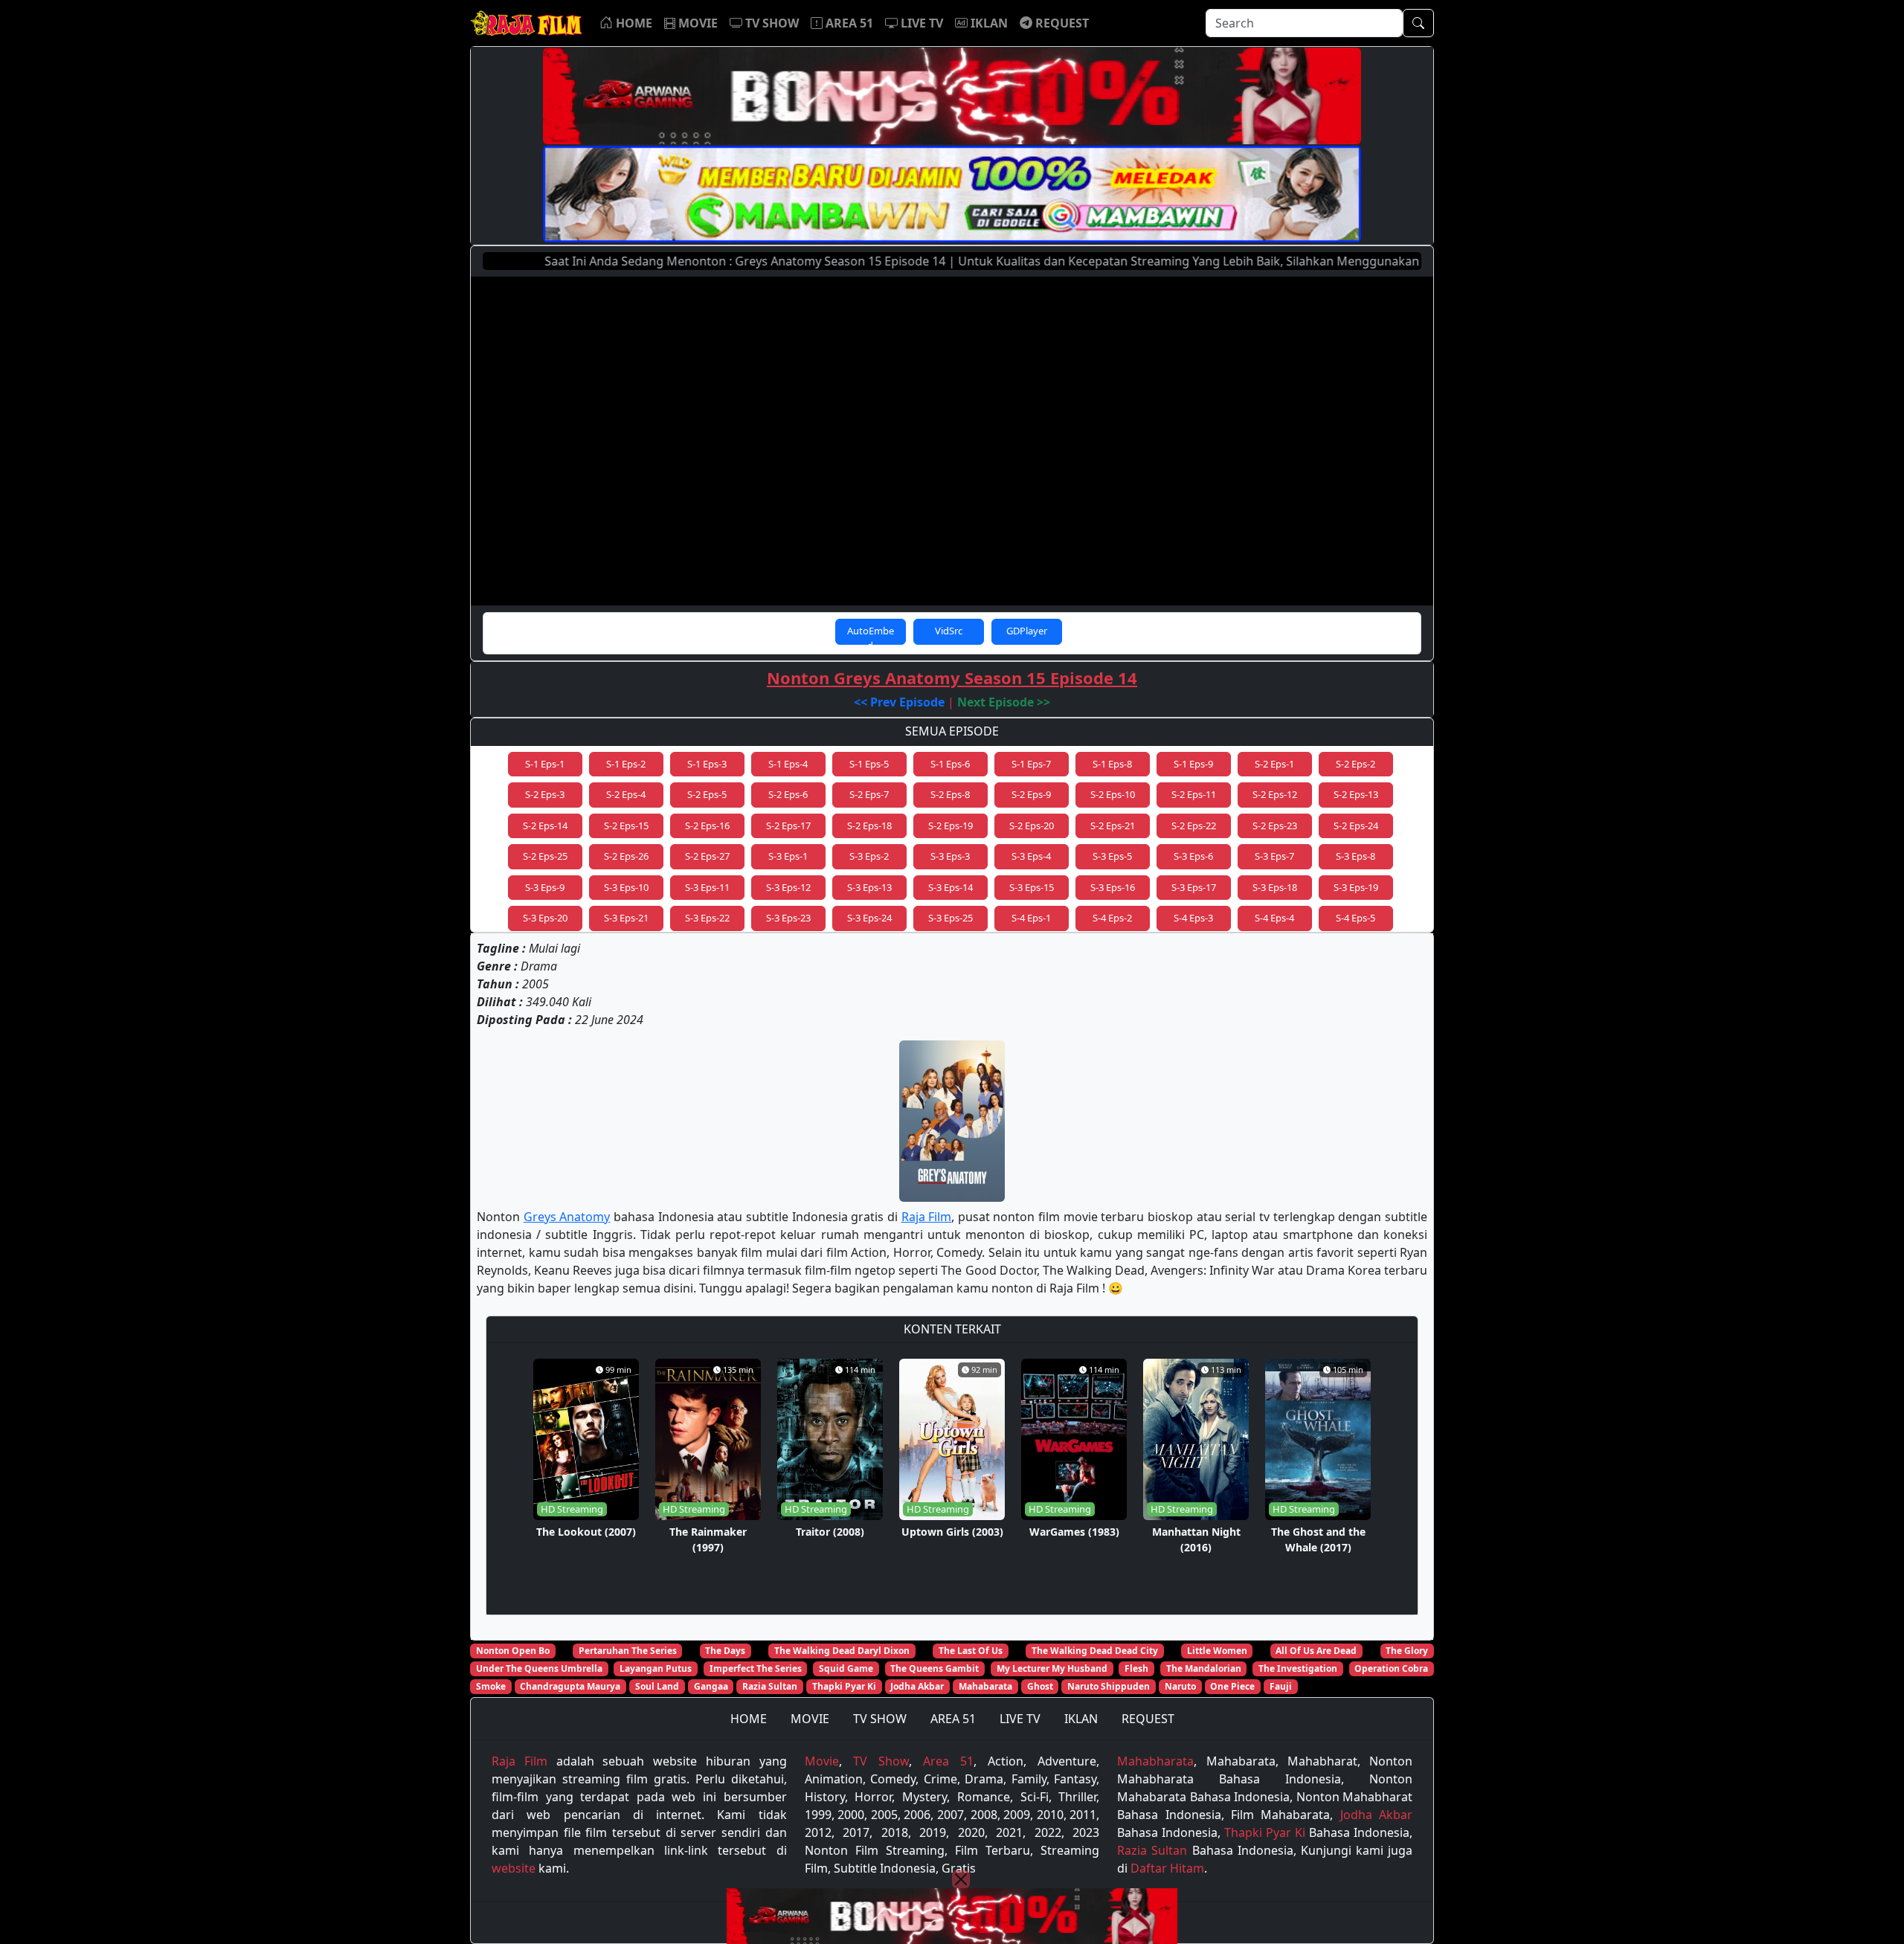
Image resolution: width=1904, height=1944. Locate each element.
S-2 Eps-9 (1031, 794)
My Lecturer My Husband (1052, 1668)
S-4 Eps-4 (1274, 918)
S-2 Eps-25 (545, 856)
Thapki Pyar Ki (844, 1686)
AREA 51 (953, 1719)
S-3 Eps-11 (707, 887)
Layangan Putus (656, 1668)
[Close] (961, 1879)
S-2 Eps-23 (1275, 825)
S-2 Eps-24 (1356, 825)
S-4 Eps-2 (1112, 918)
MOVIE (810, 1719)
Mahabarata (985, 1686)
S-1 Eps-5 (869, 764)
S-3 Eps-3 (950, 856)
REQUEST (1148, 1719)
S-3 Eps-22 (707, 918)
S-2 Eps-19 (951, 825)
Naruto (1180, 1686)
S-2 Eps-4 (626, 794)
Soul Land (657, 1686)
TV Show (881, 1761)
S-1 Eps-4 (788, 764)
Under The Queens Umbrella (539, 1668)
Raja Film (927, 1217)
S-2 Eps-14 (545, 825)
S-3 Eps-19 (1356, 887)
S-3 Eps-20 (545, 918)
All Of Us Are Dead (1316, 1651)
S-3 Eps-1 (788, 856)
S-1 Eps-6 (950, 764)
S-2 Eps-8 (950, 794)
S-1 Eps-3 (707, 764)
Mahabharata (1155, 1761)
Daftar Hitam (1167, 1868)
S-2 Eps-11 (1194, 794)
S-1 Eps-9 (1193, 764)
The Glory (1407, 1651)
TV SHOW (880, 1719)
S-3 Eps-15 (1032, 887)
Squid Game (846, 1668)
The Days (725, 1651)
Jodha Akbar (917, 1686)
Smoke (491, 1686)
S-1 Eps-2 (626, 764)
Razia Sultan (770, 1686)
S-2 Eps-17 (788, 825)
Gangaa (711, 1686)
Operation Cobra (1391, 1668)
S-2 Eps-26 (626, 856)
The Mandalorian (1204, 1668)
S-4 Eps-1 (1031, 918)
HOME (749, 1719)
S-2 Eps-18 (869, 825)
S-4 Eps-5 (1355, 918)
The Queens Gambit (935, 1668)
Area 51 (948, 1761)
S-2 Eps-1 (1274, 764)
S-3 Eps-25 (951, 918)
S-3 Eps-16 (1113, 887)
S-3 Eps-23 (788, 918)
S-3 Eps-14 (951, 887)
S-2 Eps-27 (707, 856)
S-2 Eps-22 (1194, 825)
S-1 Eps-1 (545, 764)
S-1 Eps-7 (1031, 764)
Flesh (1136, 1668)
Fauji (1281, 1686)
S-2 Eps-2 (1355, 764)
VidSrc (949, 631)
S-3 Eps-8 (1355, 856)
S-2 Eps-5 (707, 794)
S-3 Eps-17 (1194, 887)
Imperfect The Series (756, 1668)
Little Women (1217, 1651)
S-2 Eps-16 (707, 825)
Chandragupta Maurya (570, 1686)
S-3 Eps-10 (626, 887)
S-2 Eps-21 (1113, 825)
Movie (822, 1761)
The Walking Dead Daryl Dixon (842, 1651)
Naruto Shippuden (1109, 1686)
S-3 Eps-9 (545, 887)
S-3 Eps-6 (1193, 856)
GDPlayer (1027, 631)
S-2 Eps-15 (626, 825)
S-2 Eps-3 (545, 794)
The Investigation (1298, 1668)
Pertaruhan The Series (628, 1651)
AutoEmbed (871, 634)
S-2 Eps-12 (1275, 794)
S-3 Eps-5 (1112, 856)
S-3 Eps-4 (1031, 856)
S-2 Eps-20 (1032, 825)
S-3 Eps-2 (869, 856)
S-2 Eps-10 (1113, 794)
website (514, 1868)
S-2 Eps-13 (1356, 794)
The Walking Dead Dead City (1095, 1651)
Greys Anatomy (567, 1217)
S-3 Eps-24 (869, 918)
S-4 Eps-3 (1193, 918)
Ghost (1040, 1686)
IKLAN (1081, 1719)
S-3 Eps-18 (1275, 887)
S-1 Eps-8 (1112, 764)
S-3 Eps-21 (626, 918)
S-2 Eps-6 (788, 794)
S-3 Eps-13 (869, 887)
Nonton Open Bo (513, 1651)
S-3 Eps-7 (1274, 856)
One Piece (1232, 1686)
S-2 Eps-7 (869, 794)
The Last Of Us (971, 1651)
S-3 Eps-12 (788, 887)
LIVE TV (1020, 1719)
